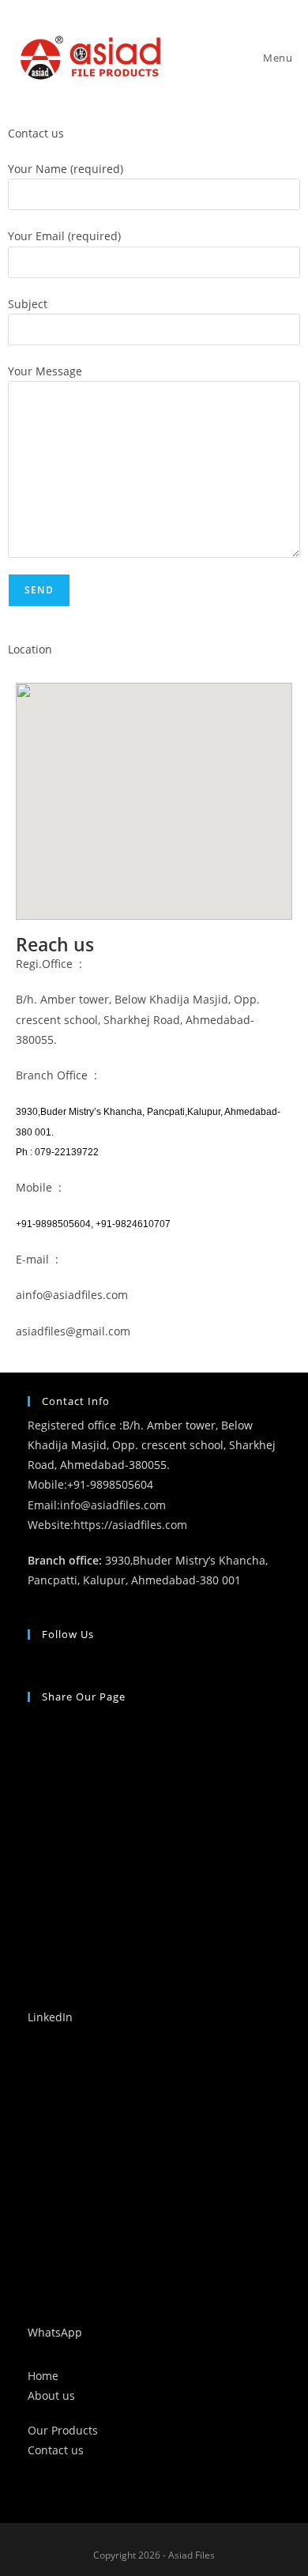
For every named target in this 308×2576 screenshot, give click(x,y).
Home (43, 2376)
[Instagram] (32, 1658)
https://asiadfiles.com (130, 1525)
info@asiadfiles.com (113, 1505)
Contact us (56, 2450)
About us (51, 2395)
